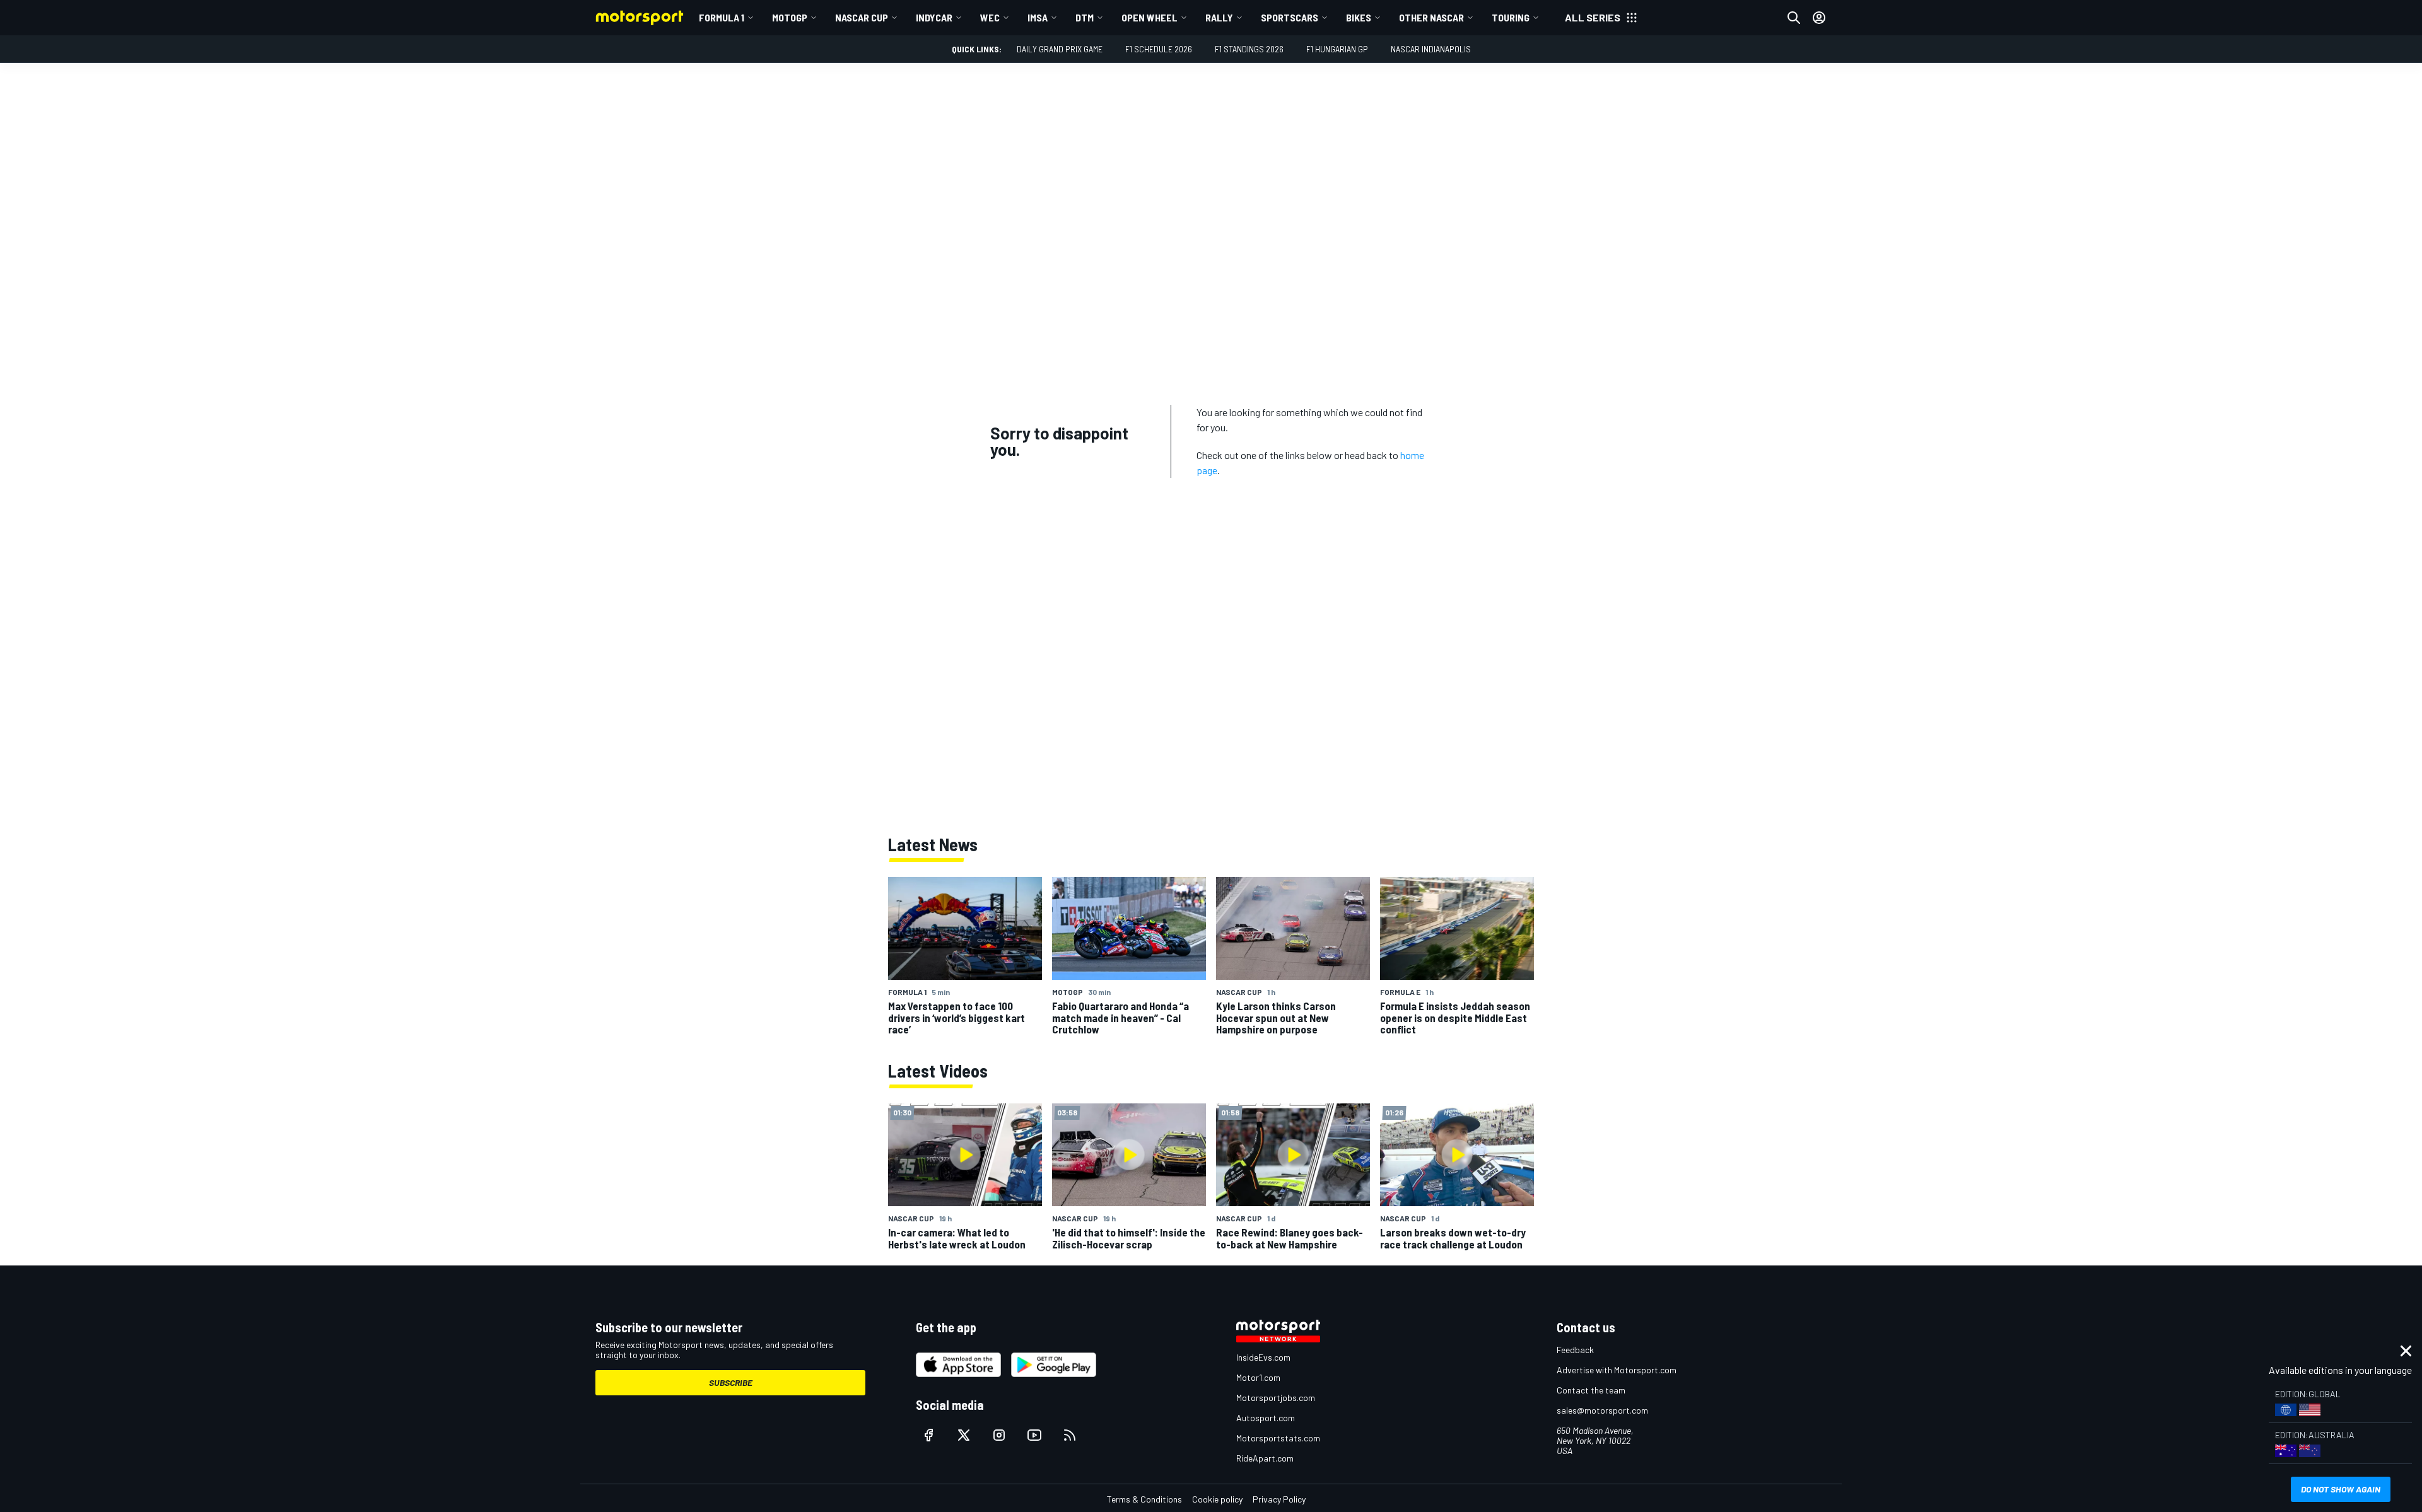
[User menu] (1819, 18)
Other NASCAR (1431, 17)
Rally (1219, 17)
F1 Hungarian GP (1337, 49)
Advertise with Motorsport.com (1617, 1370)
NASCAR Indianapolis (1431, 49)
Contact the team (1591, 1390)
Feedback (1575, 1350)
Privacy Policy (1279, 1499)
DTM (1085, 17)
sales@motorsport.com (1602, 1410)
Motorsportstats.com (1278, 1438)
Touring (1511, 17)
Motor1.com (1258, 1377)
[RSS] (1070, 1435)
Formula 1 (722, 17)
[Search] (1794, 18)
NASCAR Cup (862, 17)
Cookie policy (1217, 1499)
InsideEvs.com (1263, 1357)
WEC (990, 17)
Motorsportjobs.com (1276, 1398)
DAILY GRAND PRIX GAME (1060, 49)
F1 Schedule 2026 (1159, 49)
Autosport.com (1266, 1418)
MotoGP (790, 17)
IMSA (1038, 17)
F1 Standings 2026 (1249, 49)
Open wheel (1150, 17)
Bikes (1359, 17)
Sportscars (1290, 17)
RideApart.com (1265, 1458)
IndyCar (934, 17)
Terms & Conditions (1144, 1499)
